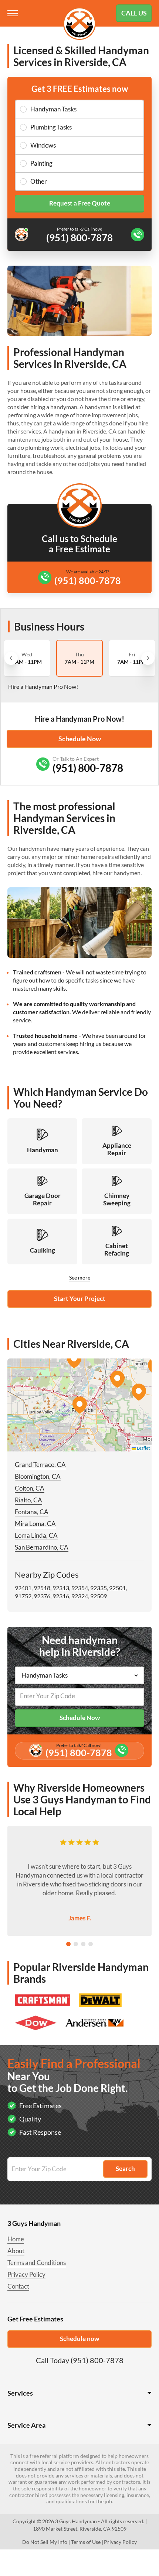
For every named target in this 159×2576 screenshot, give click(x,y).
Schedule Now (80, 739)
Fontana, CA (32, 1512)
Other (39, 181)
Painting (41, 163)
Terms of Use (86, 2542)
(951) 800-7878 (88, 580)
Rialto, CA (28, 1500)
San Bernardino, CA (42, 1547)
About (16, 2251)
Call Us (134, 13)
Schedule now (79, 2339)
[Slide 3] (83, 1944)
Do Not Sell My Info (45, 2542)
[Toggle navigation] (13, 13)
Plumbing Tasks (51, 127)
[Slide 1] (68, 1944)
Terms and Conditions (37, 2263)
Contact (18, 2286)
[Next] (148, 658)
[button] (79, 1405)
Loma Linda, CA (36, 1535)
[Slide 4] (91, 1944)
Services (20, 2393)
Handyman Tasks (53, 109)
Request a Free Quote (80, 203)
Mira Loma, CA (35, 1524)
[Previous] (11, 658)
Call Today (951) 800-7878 (80, 2360)
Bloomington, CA (38, 1476)
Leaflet (143, 1448)
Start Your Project (80, 1299)
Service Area (26, 2425)
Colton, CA (30, 1488)
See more (80, 1277)
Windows (43, 145)
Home (16, 2239)
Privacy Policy (26, 2274)
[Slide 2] (76, 1944)
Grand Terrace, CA (40, 1465)
